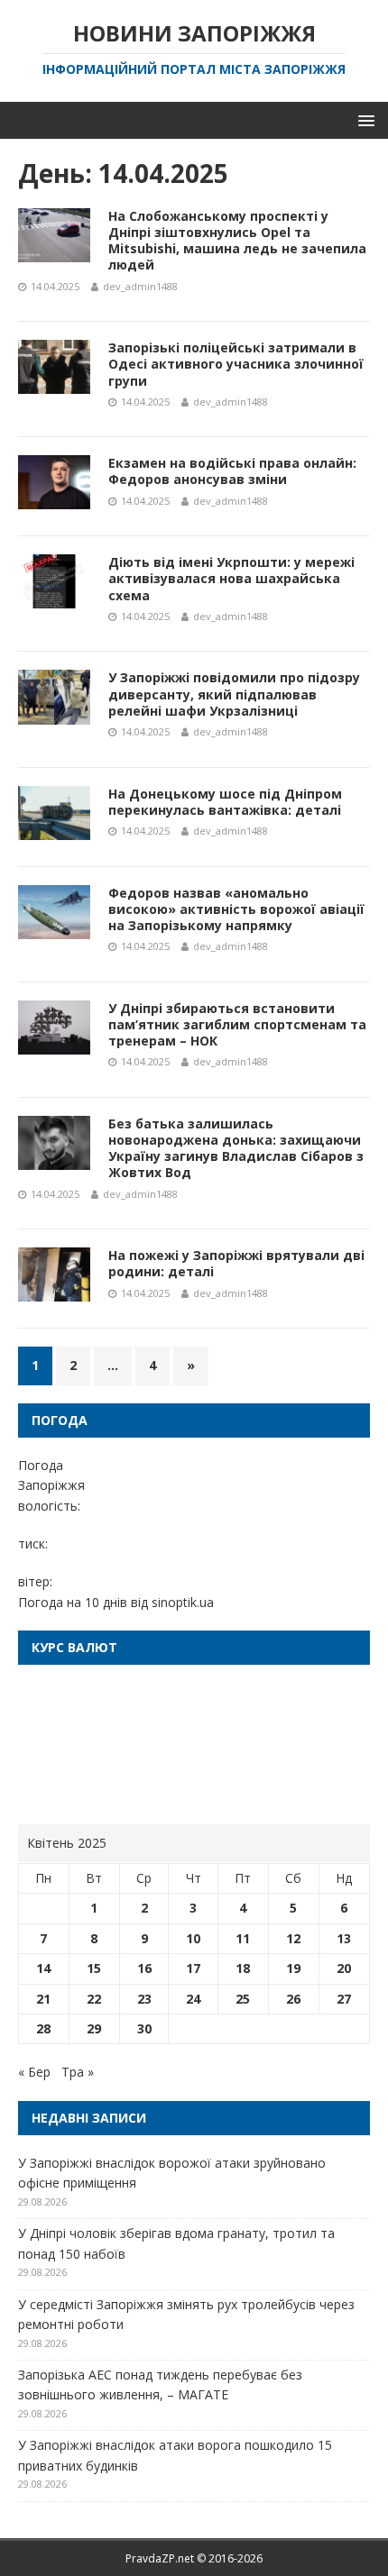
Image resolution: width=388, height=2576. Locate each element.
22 (94, 1999)
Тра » (78, 2072)
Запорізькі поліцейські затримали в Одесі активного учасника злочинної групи (236, 364)
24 (193, 1999)
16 (144, 1968)
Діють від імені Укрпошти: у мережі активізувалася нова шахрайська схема (231, 578)
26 (293, 1999)
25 (243, 1999)
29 (94, 2028)
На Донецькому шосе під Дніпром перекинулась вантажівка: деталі (225, 802)
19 (293, 1968)
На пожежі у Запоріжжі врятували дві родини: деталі (236, 1263)
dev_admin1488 (140, 286)
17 (193, 1968)
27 (344, 1999)
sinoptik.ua (183, 1602)
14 (43, 1968)
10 (193, 1938)
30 (144, 2028)
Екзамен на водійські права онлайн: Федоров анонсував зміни (232, 471)
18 (243, 1968)
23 (144, 1999)
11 (243, 1938)
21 (43, 1999)
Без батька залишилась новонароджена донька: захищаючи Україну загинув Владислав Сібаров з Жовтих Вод (236, 1148)
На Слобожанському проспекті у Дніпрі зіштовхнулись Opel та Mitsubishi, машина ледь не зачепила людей (237, 241)
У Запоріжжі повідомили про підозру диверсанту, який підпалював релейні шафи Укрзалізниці (234, 694)
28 (43, 2028)
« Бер (34, 2072)
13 (344, 1938)
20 (344, 1968)
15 (94, 1968)
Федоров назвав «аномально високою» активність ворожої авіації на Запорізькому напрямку (236, 909)
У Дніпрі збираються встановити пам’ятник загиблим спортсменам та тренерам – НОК (237, 1024)
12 (293, 1938)
